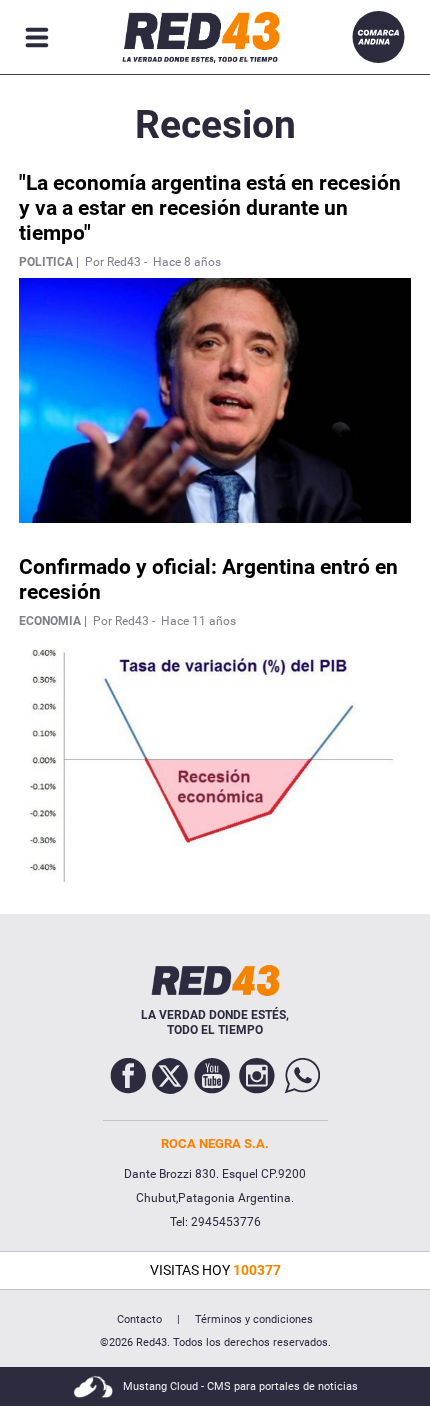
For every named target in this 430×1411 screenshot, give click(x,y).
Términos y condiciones (254, 1319)
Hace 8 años (187, 262)
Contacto (139, 1319)
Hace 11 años (198, 621)
